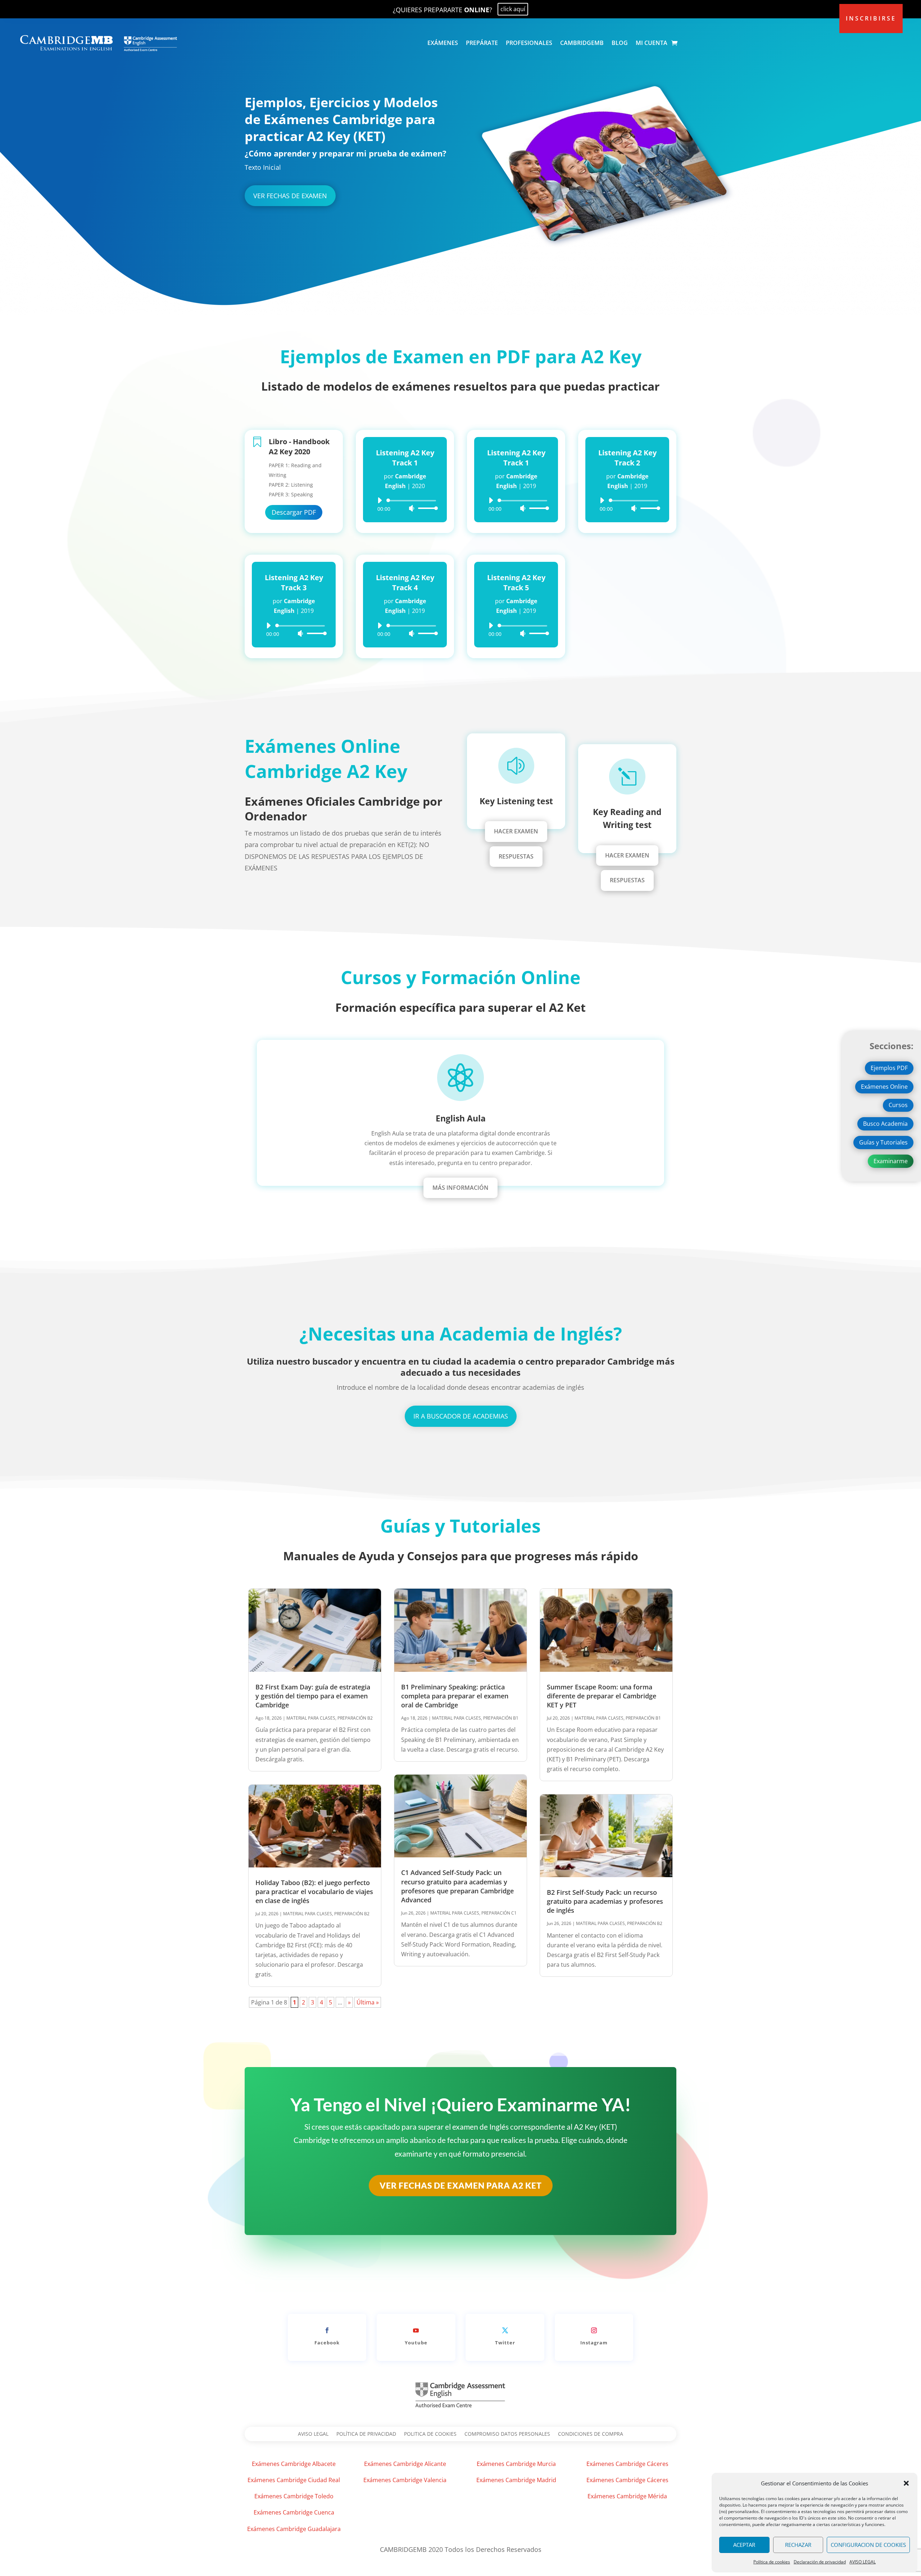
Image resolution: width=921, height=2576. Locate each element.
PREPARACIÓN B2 (355, 1718)
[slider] (426, 508)
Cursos (898, 1105)
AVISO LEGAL (863, 2562)
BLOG (620, 43)
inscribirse (871, 18)
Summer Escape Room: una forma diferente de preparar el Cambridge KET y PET (602, 1696)
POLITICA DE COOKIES (430, 2434)
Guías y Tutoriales (883, 1142)
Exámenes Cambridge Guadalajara (294, 2529)
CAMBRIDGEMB (582, 43)
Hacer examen (627, 855)
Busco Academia (885, 1124)
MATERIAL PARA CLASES (311, 1718)
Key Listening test (516, 801)
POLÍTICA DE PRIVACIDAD (366, 2434)
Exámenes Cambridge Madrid (516, 2480)
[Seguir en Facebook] (327, 2330)
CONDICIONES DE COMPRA (591, 2434)
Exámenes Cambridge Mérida (627, 2496)
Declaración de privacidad (820, 2562)
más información (460, 1188)
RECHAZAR (798, 2545)
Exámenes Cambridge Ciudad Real (294, 2480)
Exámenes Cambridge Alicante (405, 2464)
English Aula (461, 1118)
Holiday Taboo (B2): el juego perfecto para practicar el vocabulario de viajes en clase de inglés (314, 1892)
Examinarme (891, 1161)
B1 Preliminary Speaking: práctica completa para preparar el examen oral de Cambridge (455, 1696)
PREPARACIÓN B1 (501, 1718)
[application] (405, 504)
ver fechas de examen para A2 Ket (461, 2185)
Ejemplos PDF (889, 1068)
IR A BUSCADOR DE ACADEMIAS (461, 1416)
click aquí (513, 9)
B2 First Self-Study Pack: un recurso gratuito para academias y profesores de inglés (605, 1901)
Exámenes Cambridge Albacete (294, 2464)
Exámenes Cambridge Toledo (294, 2496)
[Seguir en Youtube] (416, 2330)
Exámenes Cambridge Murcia (516, 2464)
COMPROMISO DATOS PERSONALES (507, 2434)
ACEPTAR (744, 2545)
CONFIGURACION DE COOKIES (868, 2545)
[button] (906, 2483)
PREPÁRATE (482, 43)
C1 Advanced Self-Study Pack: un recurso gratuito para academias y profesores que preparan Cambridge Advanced (457, 1886)
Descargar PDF (294, 512)
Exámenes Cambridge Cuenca (294, 2512)
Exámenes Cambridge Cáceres (627, 2464)
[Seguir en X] (505, 2330)
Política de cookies (772, 2562)
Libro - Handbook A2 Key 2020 (299, 447)
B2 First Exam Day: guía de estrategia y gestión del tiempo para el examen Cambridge (313, 1696)
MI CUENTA (652, 43)
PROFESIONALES (529, 43)
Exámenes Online (884, 1087)
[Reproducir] (380, 500)
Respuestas (516, 856)
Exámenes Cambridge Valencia (405, 2480)
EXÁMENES (443, 43)
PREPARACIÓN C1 (499, 1913)
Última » (368, 2002)
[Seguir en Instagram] (594, 2330)
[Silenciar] (412, 508)
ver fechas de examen (290, 196)
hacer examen (516, 831)
